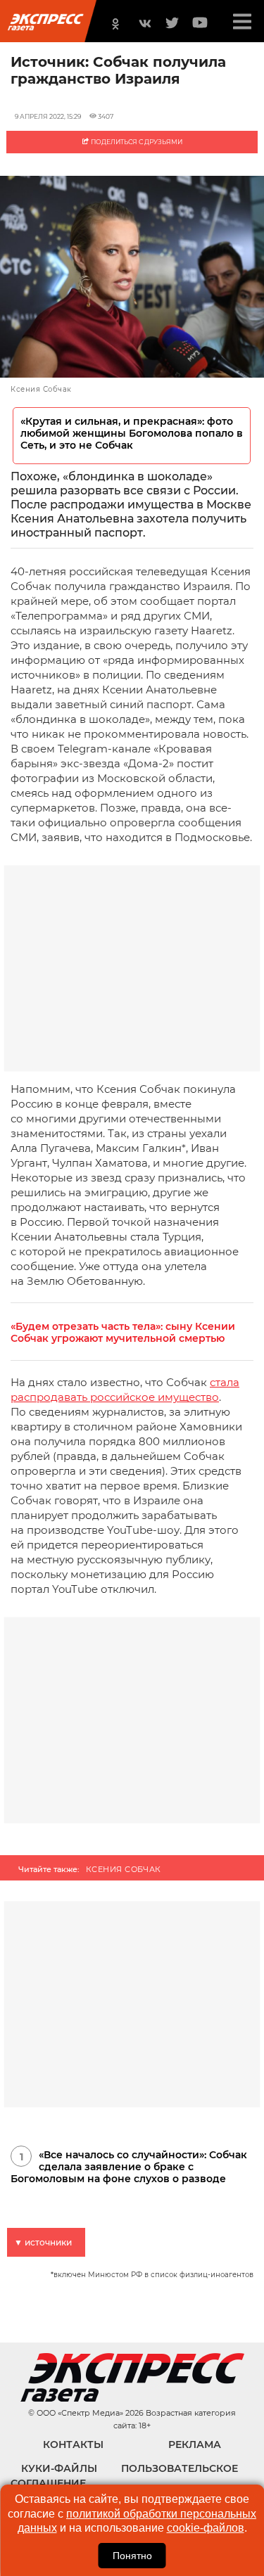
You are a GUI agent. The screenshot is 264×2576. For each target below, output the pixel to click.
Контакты (73, 2444)
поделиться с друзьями (136, 142)
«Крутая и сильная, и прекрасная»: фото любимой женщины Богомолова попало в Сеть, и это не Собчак (132, 434)
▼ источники (43, 2242)
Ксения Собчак (124, 1869)
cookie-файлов (206, 2528)
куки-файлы (59, 2468)
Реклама (195, 2444)
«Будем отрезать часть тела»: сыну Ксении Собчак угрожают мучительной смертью (123, 1333)
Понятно (132, 2556)
